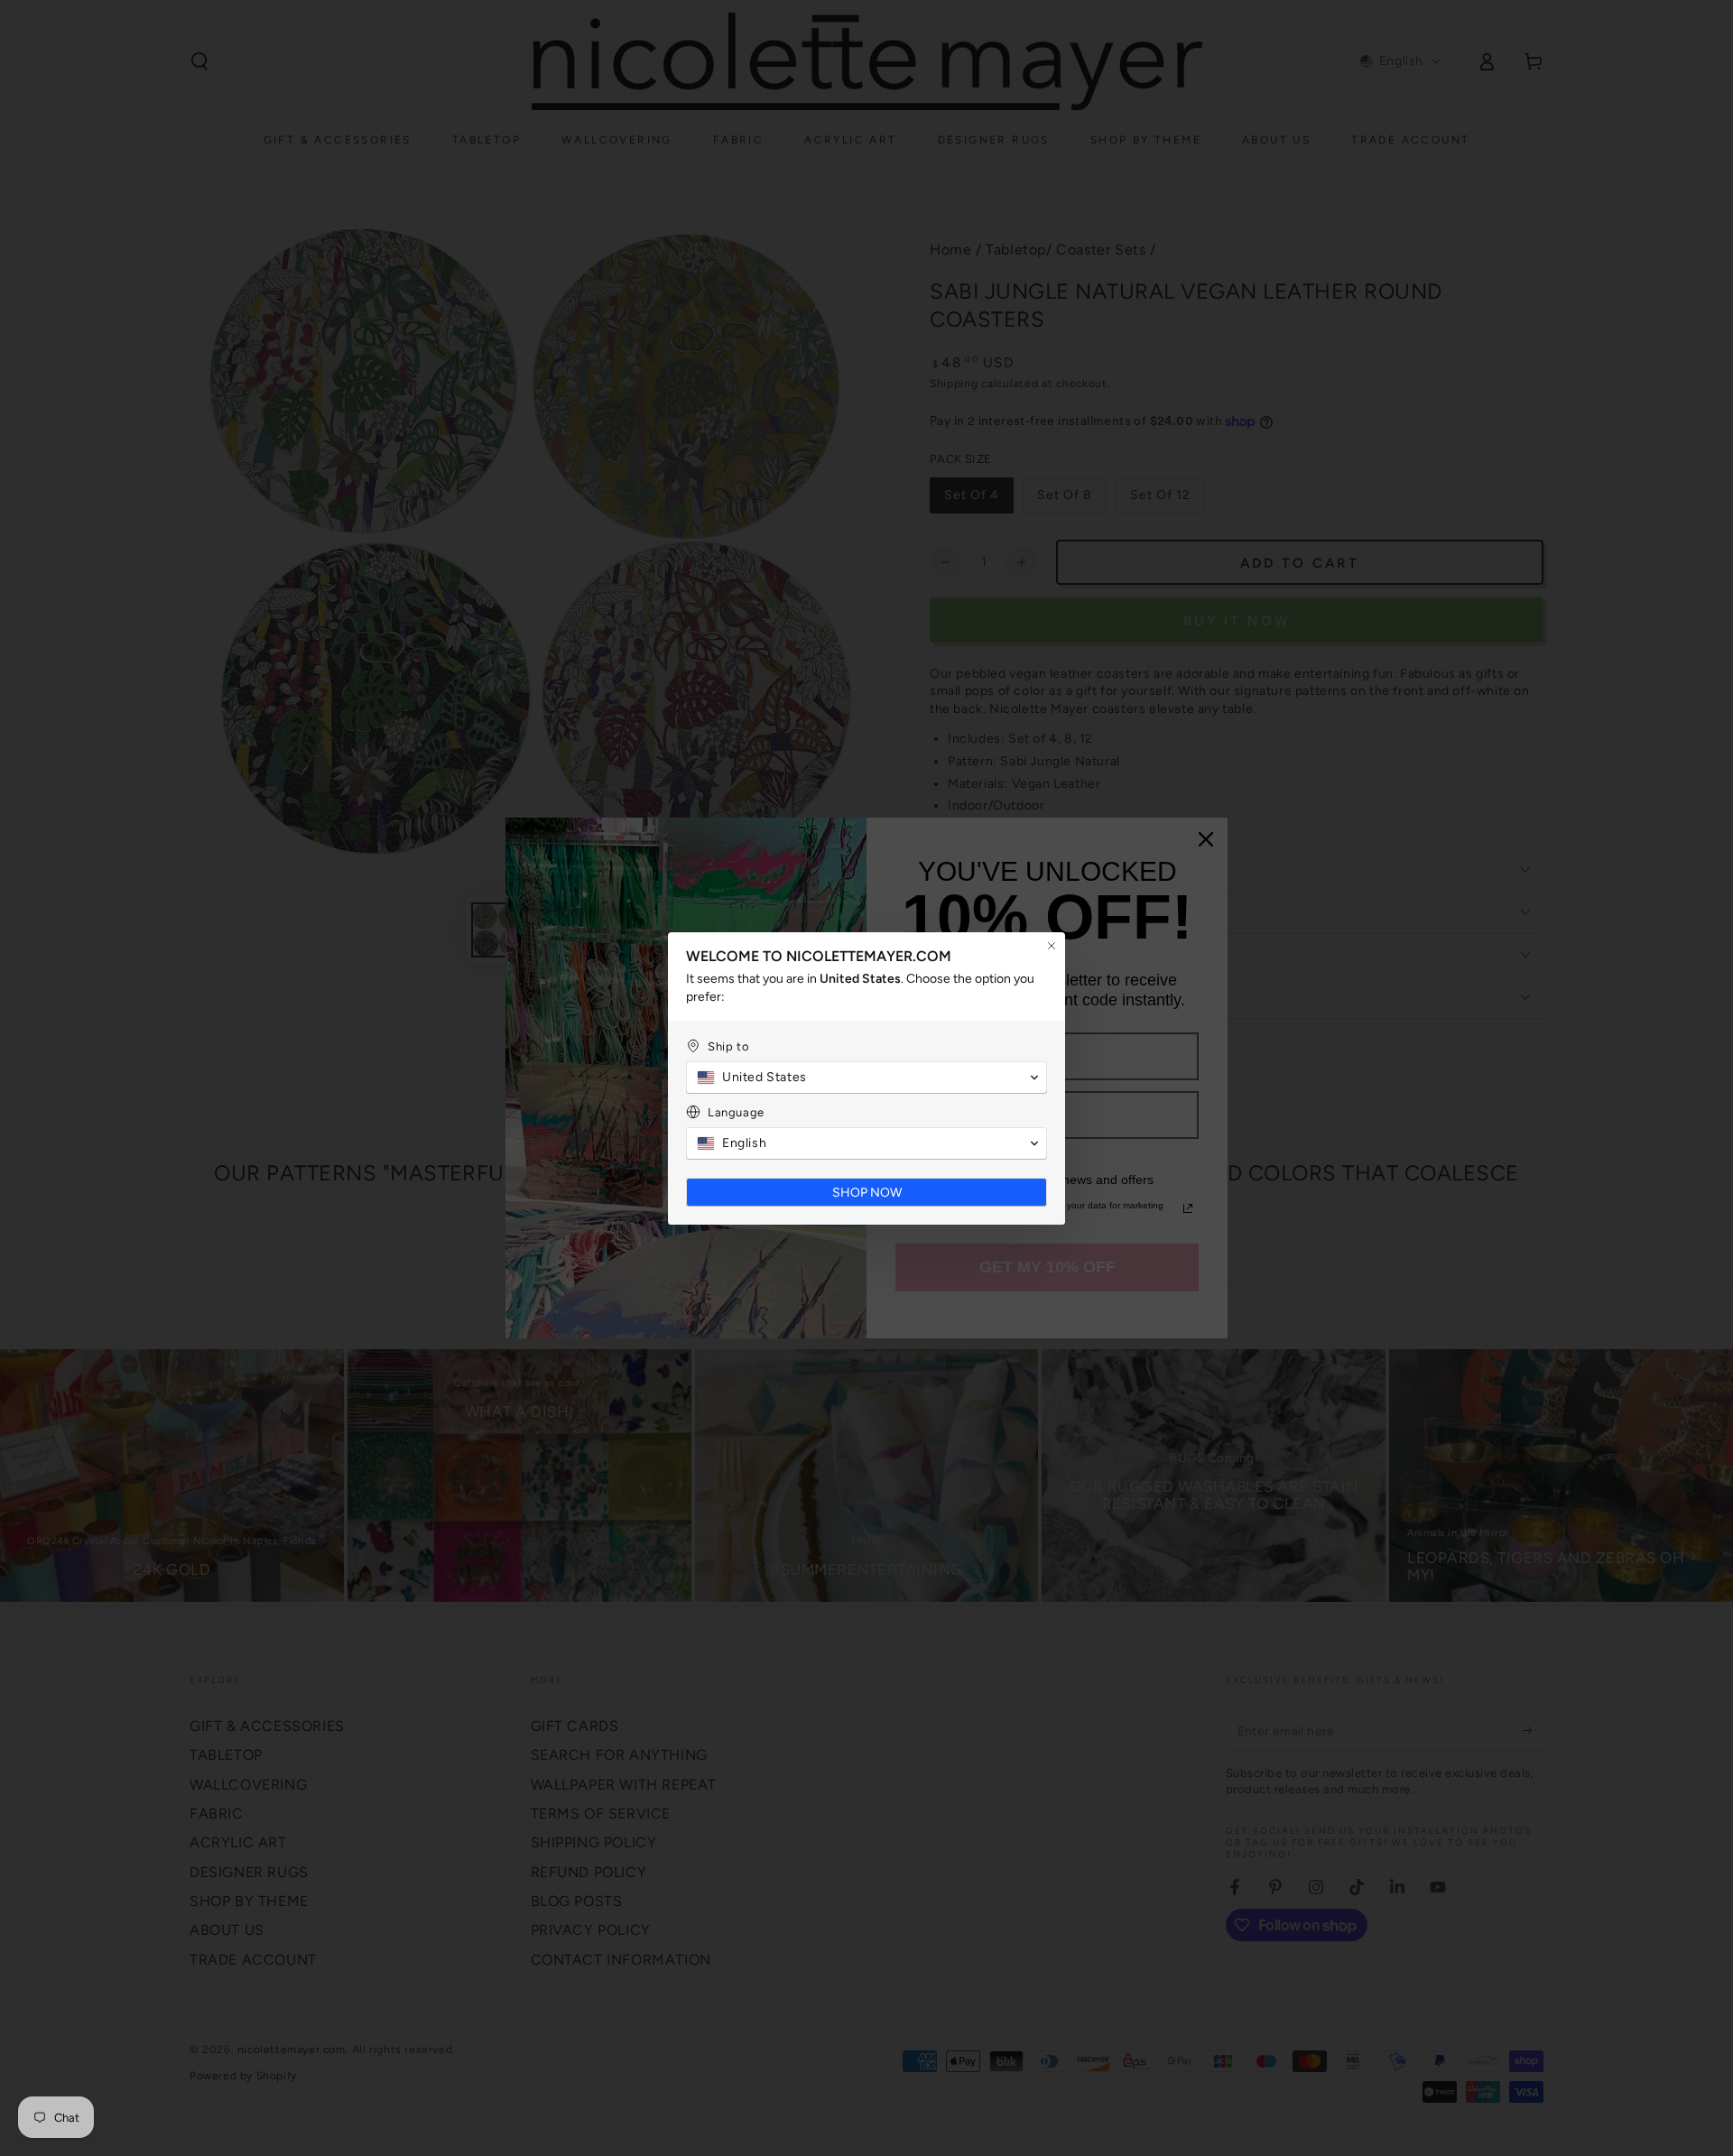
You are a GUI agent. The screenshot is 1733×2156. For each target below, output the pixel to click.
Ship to (728, 1046)
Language (736, 1112)
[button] (866, 1078)
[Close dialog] (1052, 946)
